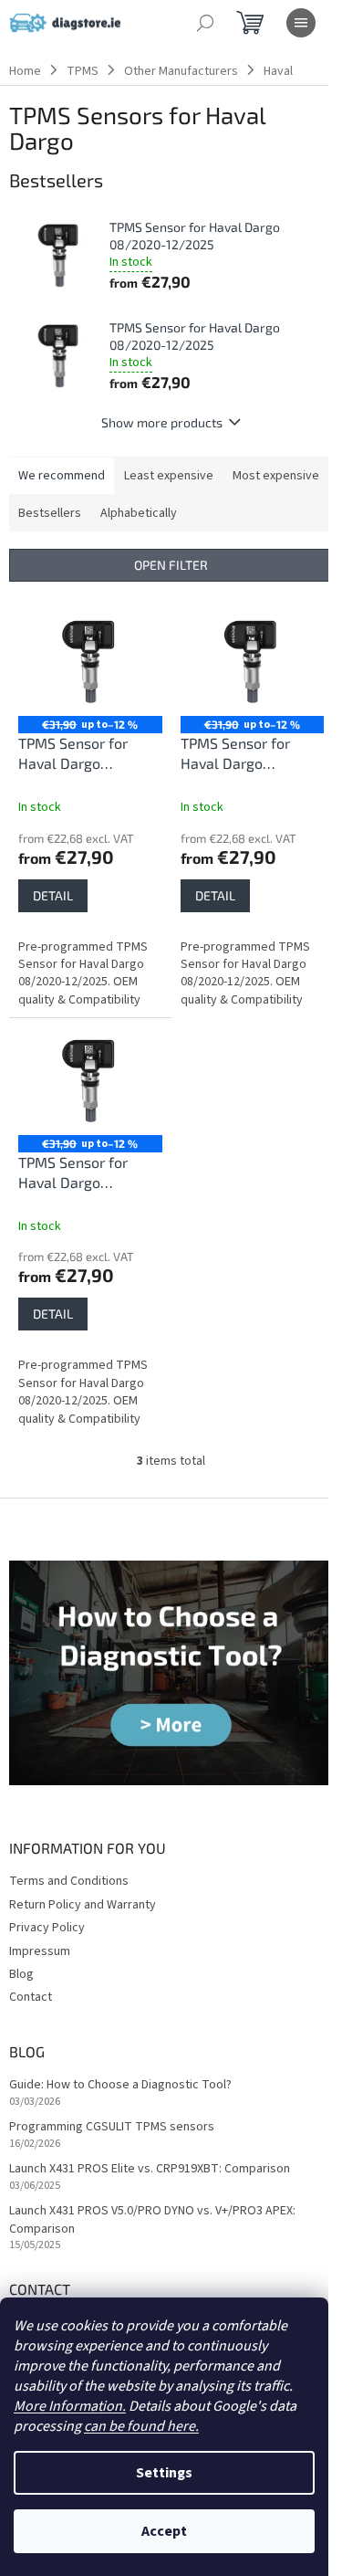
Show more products (162, 422)
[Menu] (301, 23)
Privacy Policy (47, 1928)
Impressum (40, 1951)
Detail (53, 895)
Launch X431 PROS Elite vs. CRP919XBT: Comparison (150, 2169)
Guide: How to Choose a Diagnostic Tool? (120, 2085)
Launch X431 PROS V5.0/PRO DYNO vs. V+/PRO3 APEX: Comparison (152, 2220)
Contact (31, 1997)
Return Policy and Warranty (83, 1905)
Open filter (171, 565)
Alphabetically (139, 513)
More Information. (70, 2406)
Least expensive (169, 476)
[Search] (205, 23)
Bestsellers (50, 513)
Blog (21, 1974)
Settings (164, 2473)
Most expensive (276, 476)
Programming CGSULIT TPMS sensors (112, 2127)
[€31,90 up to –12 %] (90, 662)
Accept (164, 2531)
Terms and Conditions (69, 1881)
